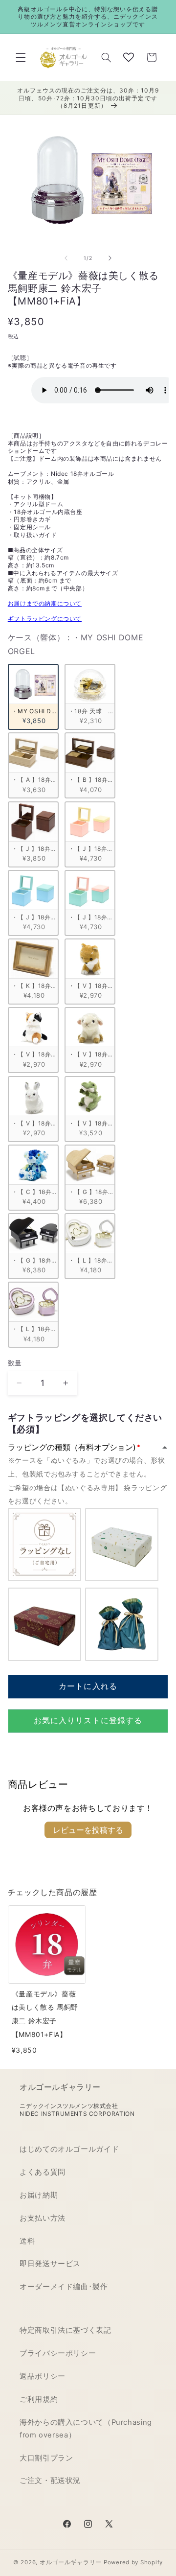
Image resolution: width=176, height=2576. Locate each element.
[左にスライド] (66, 258)
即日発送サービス (50, 2264)
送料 (27, 2241)
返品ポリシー (43, 2376)
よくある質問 (43, 2172)
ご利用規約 (39, 2399)
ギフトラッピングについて (45, 619)
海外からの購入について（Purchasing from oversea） (86, 2429)
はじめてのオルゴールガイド (69, 2149)
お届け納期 (39, 2195)
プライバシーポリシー (58, 2353)
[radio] (33, 697)
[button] (21, 57)
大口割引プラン (46, 2458)
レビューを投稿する (88, 1830)
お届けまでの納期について (45, 603)
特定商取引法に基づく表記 (66, 2330)
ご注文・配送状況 (50, 2481)
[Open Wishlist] (129, 57)
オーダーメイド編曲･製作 (64, 2287)
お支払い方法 (43, 2218)
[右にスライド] (110, 258)
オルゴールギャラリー (71, 2562)
